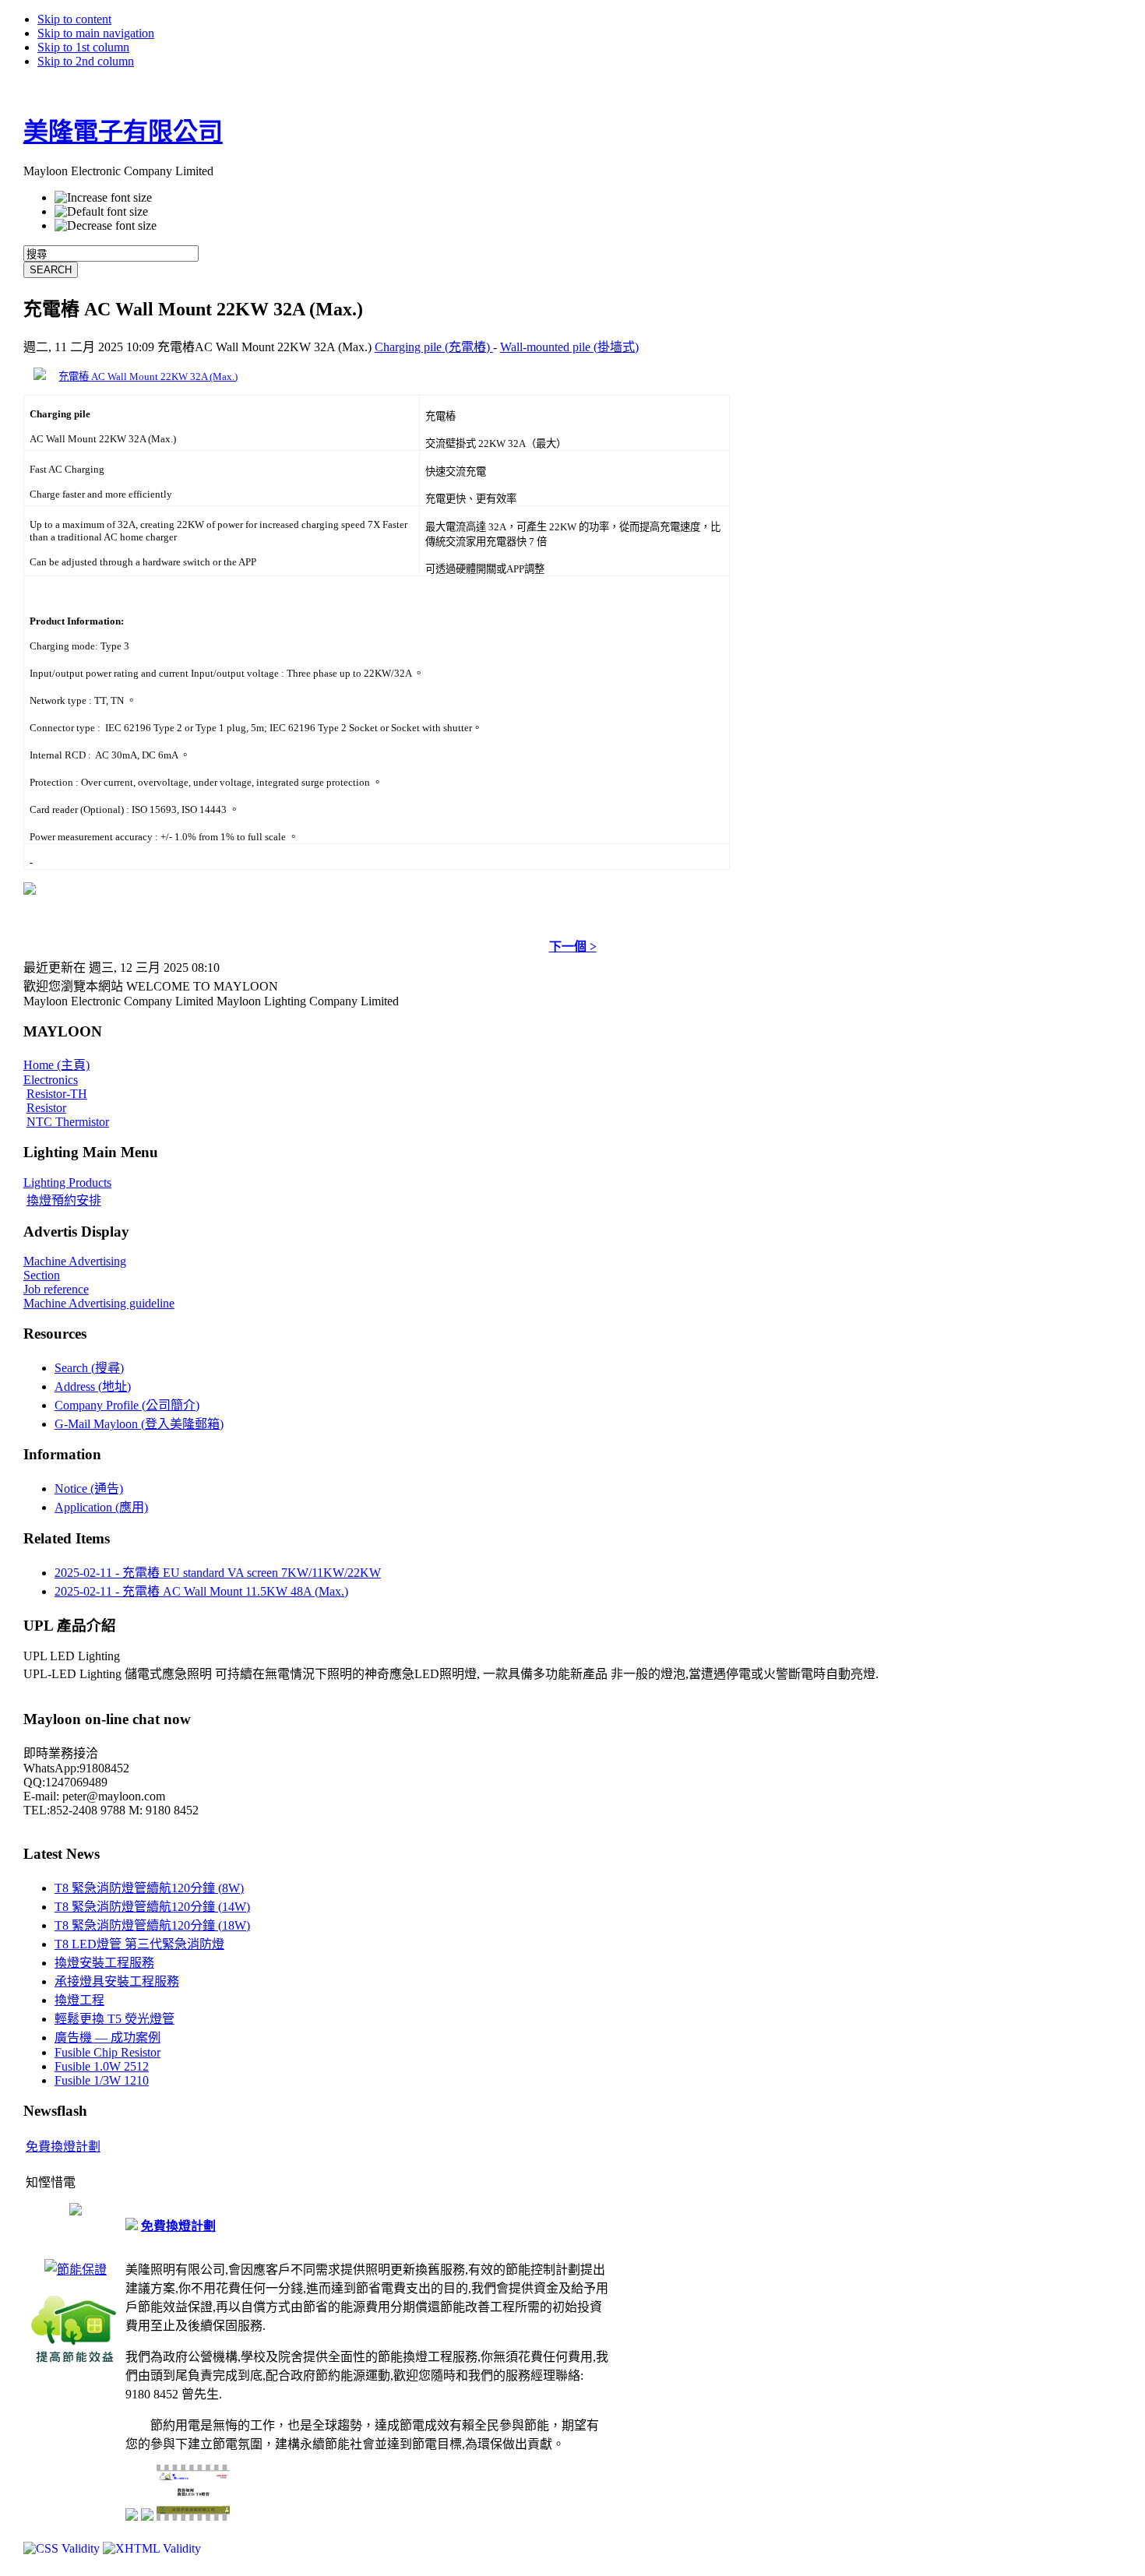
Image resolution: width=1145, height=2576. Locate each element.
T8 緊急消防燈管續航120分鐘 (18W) (152, 1925)
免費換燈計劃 (63, 2147)
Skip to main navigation (96, 33)
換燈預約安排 (64, 1200)
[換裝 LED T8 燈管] (193, 2518)
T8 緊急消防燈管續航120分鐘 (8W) (149, 1888)
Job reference (56, 1289)
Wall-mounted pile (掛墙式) (569, 347)
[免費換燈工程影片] (76, 2211)
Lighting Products (67, 1182)
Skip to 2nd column (86, 61)
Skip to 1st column (83, 47)
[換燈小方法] (132, 2516)
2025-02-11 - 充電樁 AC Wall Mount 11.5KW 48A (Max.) (201, 1591)
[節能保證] (76, 2270)
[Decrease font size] (106, 226)
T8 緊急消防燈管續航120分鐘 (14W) (152, 1907)
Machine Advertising (75, 1261)
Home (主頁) (56, 1065)
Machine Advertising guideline (99, 1303)
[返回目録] (30, 890)
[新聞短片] (147, 2516)
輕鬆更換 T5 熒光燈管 (114, 2019)
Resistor (46, 1108)
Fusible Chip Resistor (107, 2052)
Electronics (51, 1080)
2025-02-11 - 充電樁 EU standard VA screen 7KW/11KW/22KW (218, 1573)
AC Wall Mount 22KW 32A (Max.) (164, 377)
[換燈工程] (76, 2363)
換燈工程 (79, 2000)
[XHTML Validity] (152, 2548)
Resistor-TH (57, 1094)
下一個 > (573, 947)
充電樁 (75, 377)
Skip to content (74, 19)
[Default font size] (101, 212)
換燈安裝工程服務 (104, 1963)
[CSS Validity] (63, 2548)
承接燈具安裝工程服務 (117, 1981)
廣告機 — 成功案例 (107, 2038)
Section (42, 1275)
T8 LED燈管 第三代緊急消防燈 (139, 1944)
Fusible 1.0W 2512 (102, 2066)
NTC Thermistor (68, 1122)
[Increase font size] (103, 198)
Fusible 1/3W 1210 (102, 2080)
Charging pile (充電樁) (434, 347)
